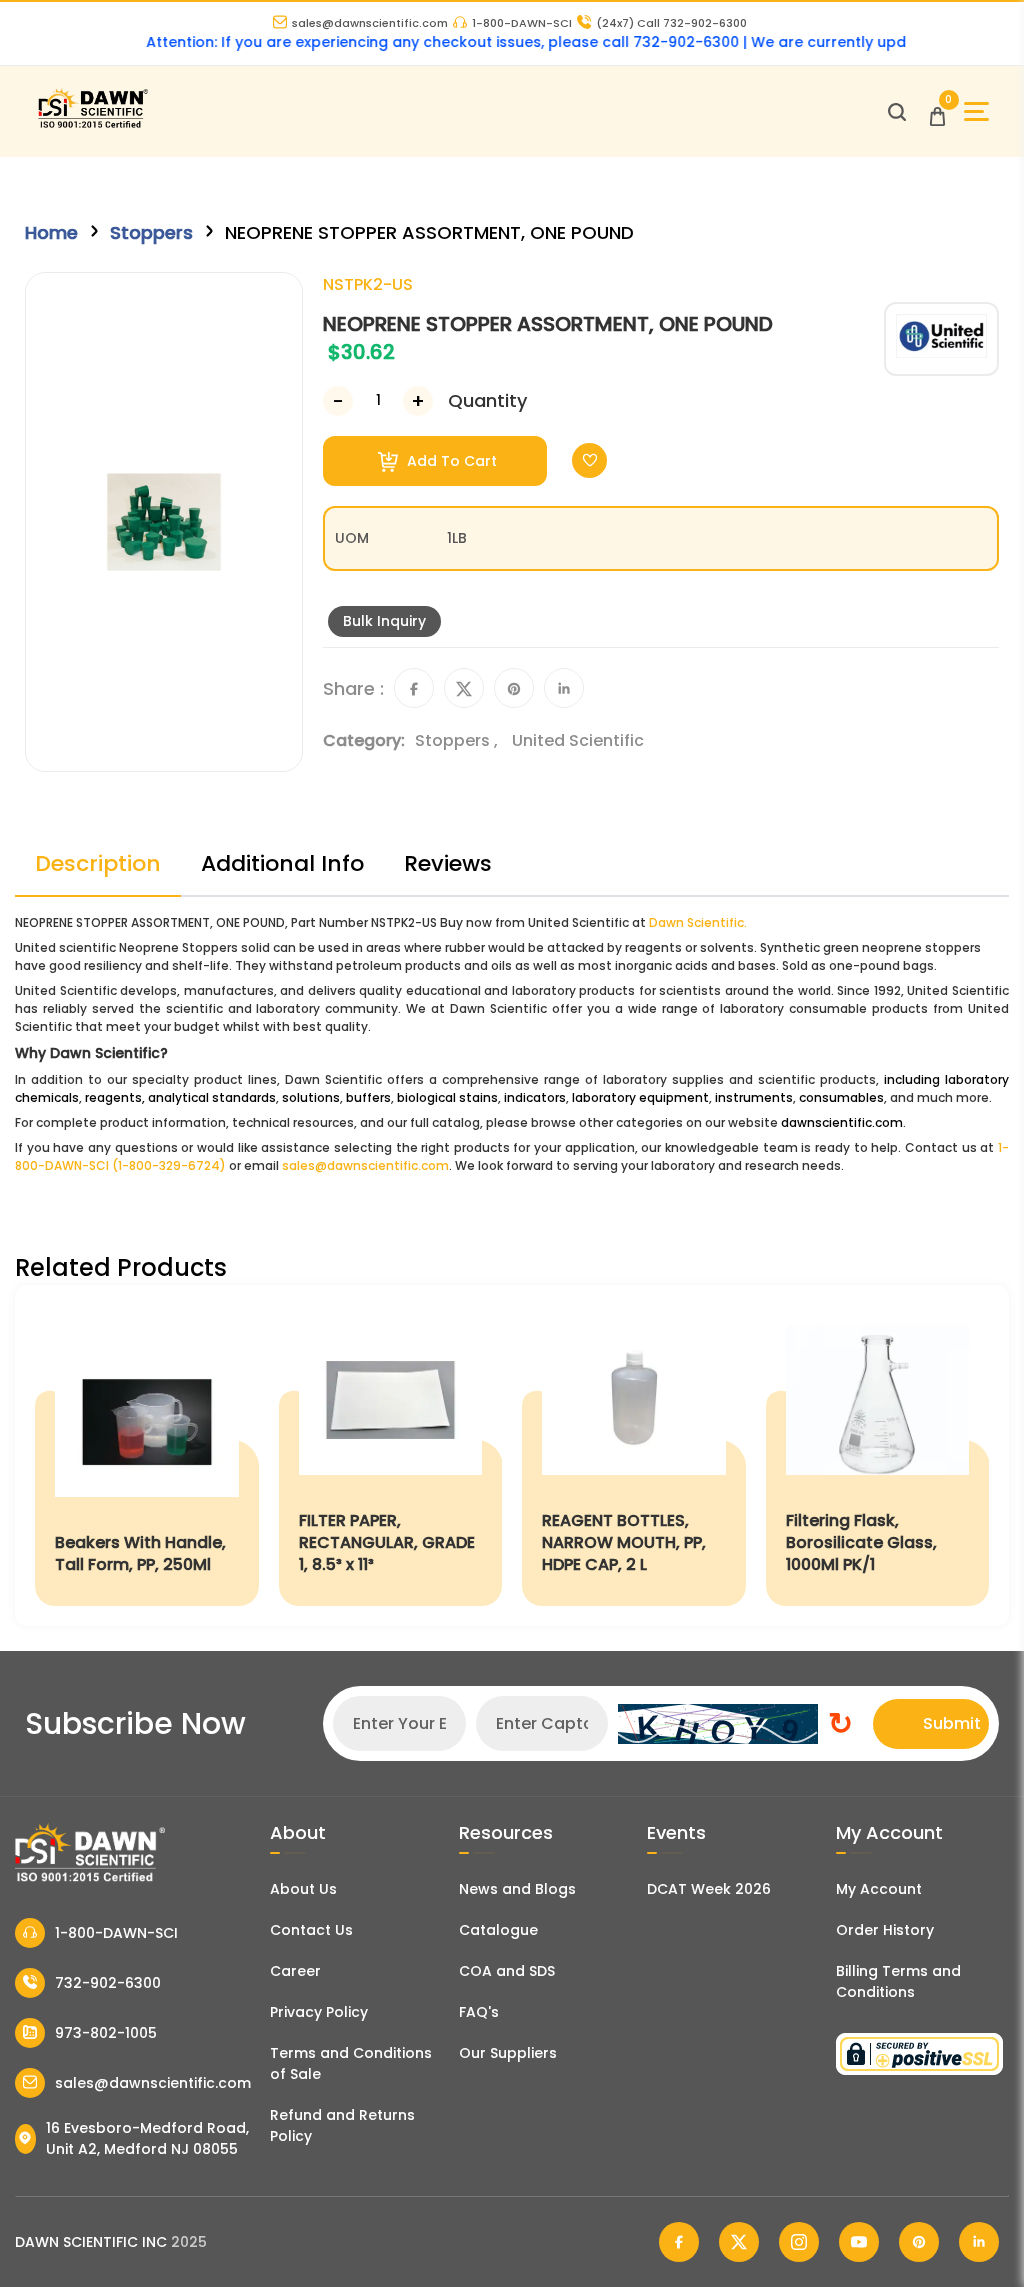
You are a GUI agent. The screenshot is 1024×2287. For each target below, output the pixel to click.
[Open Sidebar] (976, 111)
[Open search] (897, 112)
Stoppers (151, 232)
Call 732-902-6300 (671, 23)
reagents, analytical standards (180, 1097)
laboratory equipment (640, 1097)
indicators (535, 1097)
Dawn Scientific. (698, 922)
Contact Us (311, 1930)
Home (51, 232)
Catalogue (498, 1930)
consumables (841, 1097)
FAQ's (479, 2012)
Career (295, 1971)
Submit (952, 1723)
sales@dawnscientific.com (370, 23)
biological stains (447, 1097)
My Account (879, 1889)
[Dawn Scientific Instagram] (799, 2242)
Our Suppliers (508, 2053)
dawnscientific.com (842, 1122)
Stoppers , (458, 740)
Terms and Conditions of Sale (351, 2063)
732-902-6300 (108, 1983)
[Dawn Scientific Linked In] (979, 2242)
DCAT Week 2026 (709, 1889)
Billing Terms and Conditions (898, 1981)
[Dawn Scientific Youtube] (859, 2242)
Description (98, 863)
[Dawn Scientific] (92, 125)
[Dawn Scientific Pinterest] (919, 2242)
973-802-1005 (106, 2033)
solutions (311, 1097)
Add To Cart (450, 461)
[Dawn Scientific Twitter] (739, 2242)
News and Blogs (517, 1889)
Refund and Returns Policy (342, 2125)
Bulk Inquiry (384, 621)
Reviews (448, 863)
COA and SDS (507, 1971)
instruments (754, 1097)
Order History (885, 1930)
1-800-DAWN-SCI (522, 23)
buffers (368, 1097)
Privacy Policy (319, 2012)
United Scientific (578, 740)
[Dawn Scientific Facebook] (679, 2242)
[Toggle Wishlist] (589, 460)
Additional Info (282, 863)
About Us (303, 1889)
